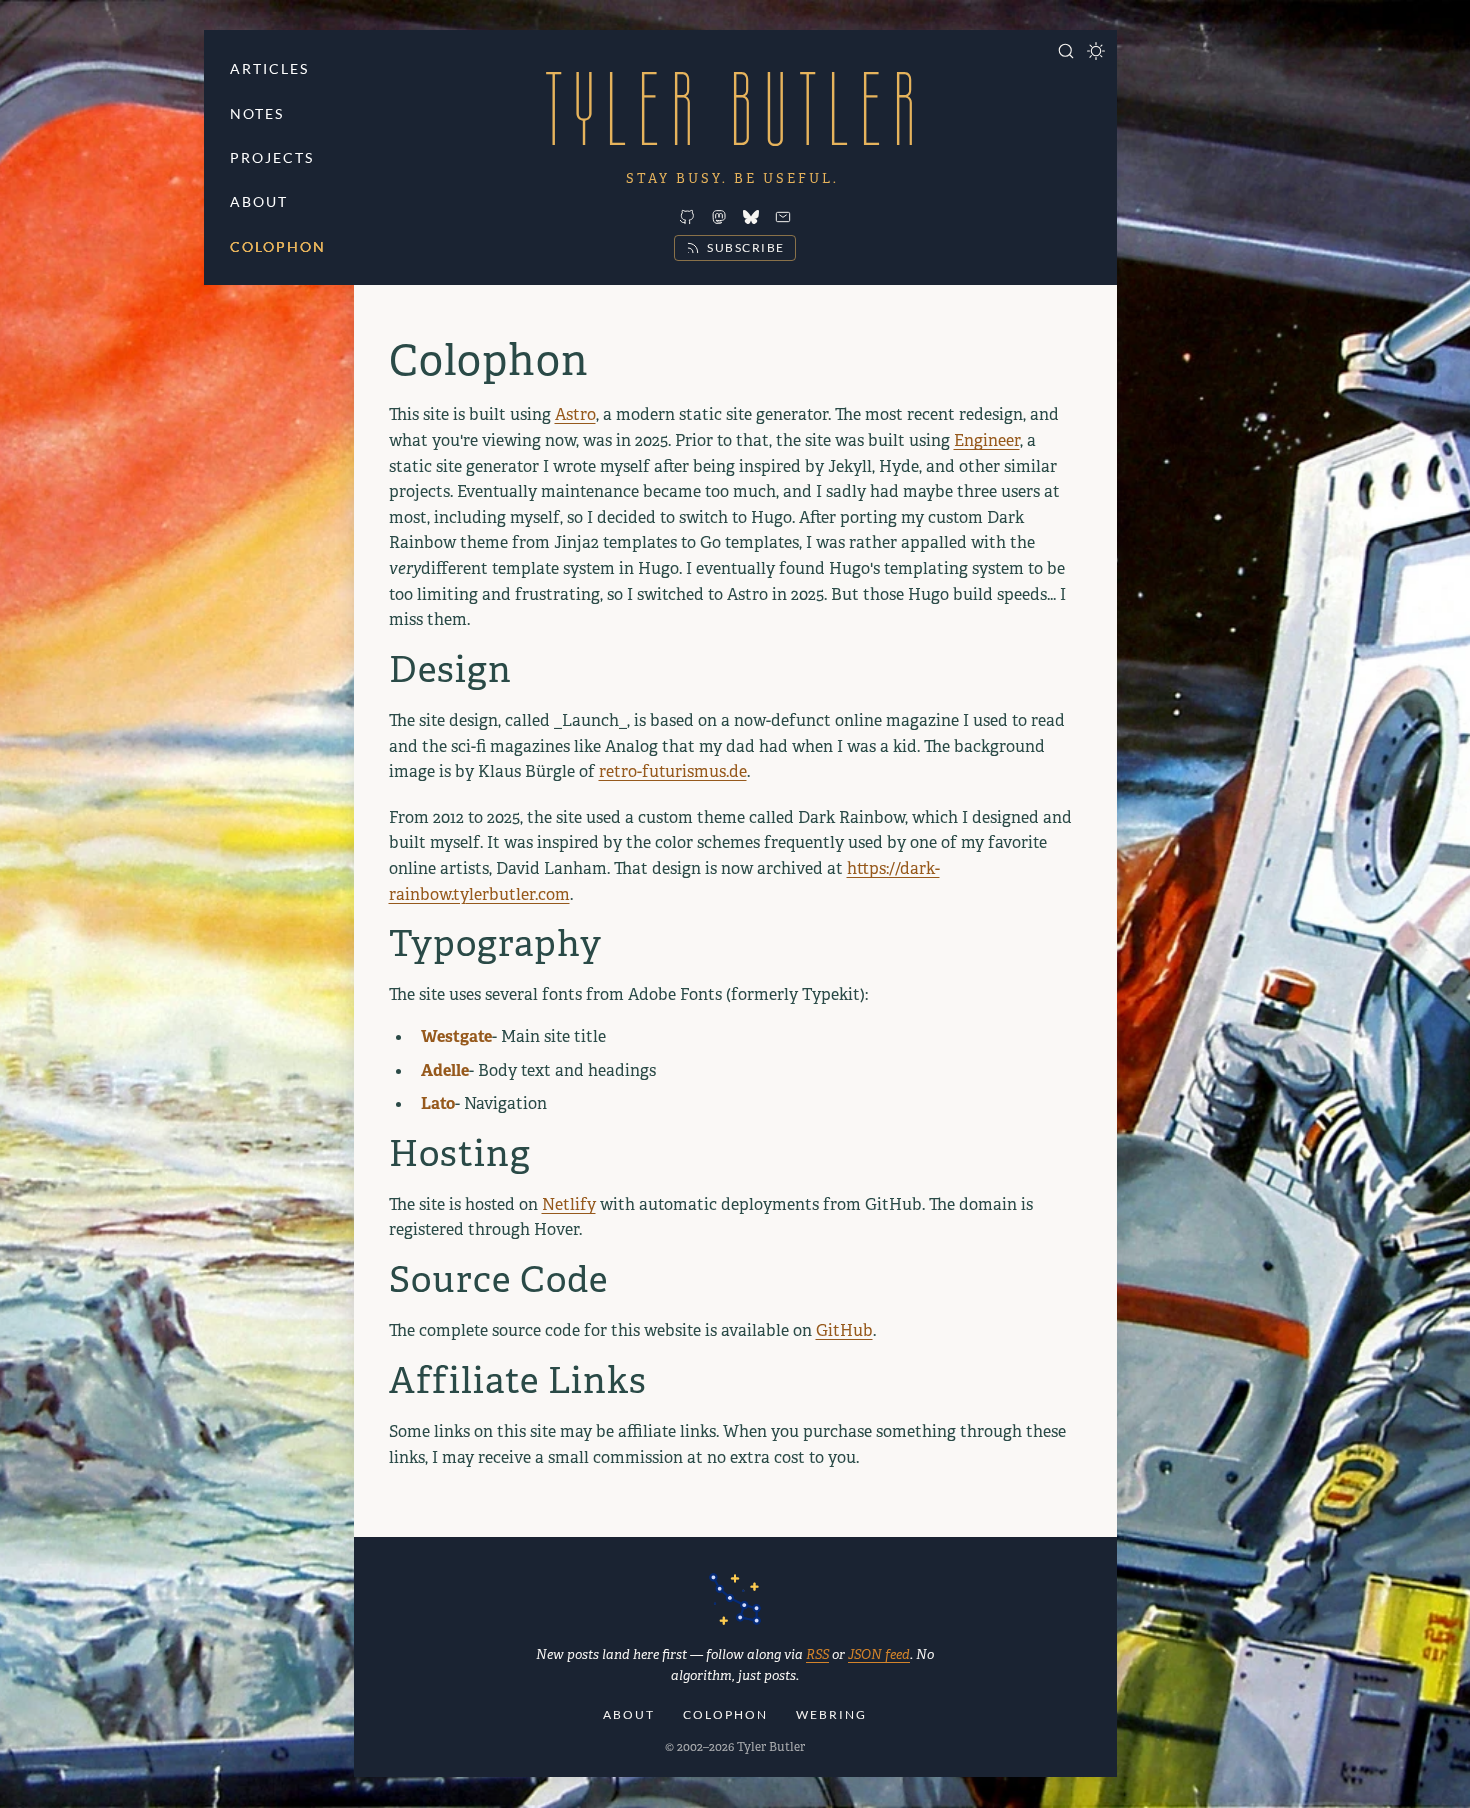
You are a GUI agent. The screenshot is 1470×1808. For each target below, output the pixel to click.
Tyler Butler (735, 108)
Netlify (569, 1204)
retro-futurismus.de (673, 771)
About (259, 201)
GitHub (844, 1330)
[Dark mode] (1096, 51)
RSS (817, 1654)
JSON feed (879, 1654)
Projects (272, 157)
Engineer (987, 440)
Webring (831, 1714)
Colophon (278, 246)
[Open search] (1066, 51)
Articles (269, 68)
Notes (257, 113)
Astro (575, 414)
